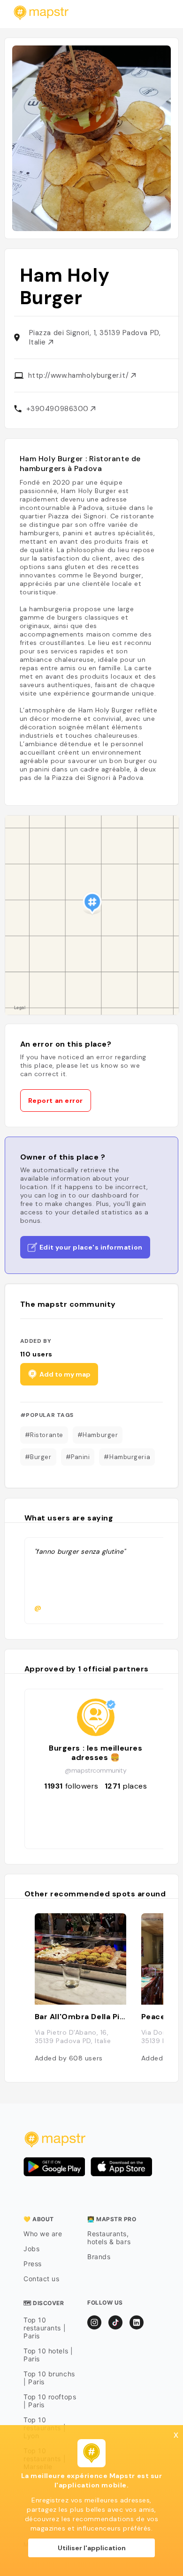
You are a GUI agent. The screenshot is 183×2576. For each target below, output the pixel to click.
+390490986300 (59, 409)
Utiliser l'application (92, 2548)
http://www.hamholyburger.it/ (80, 375)
